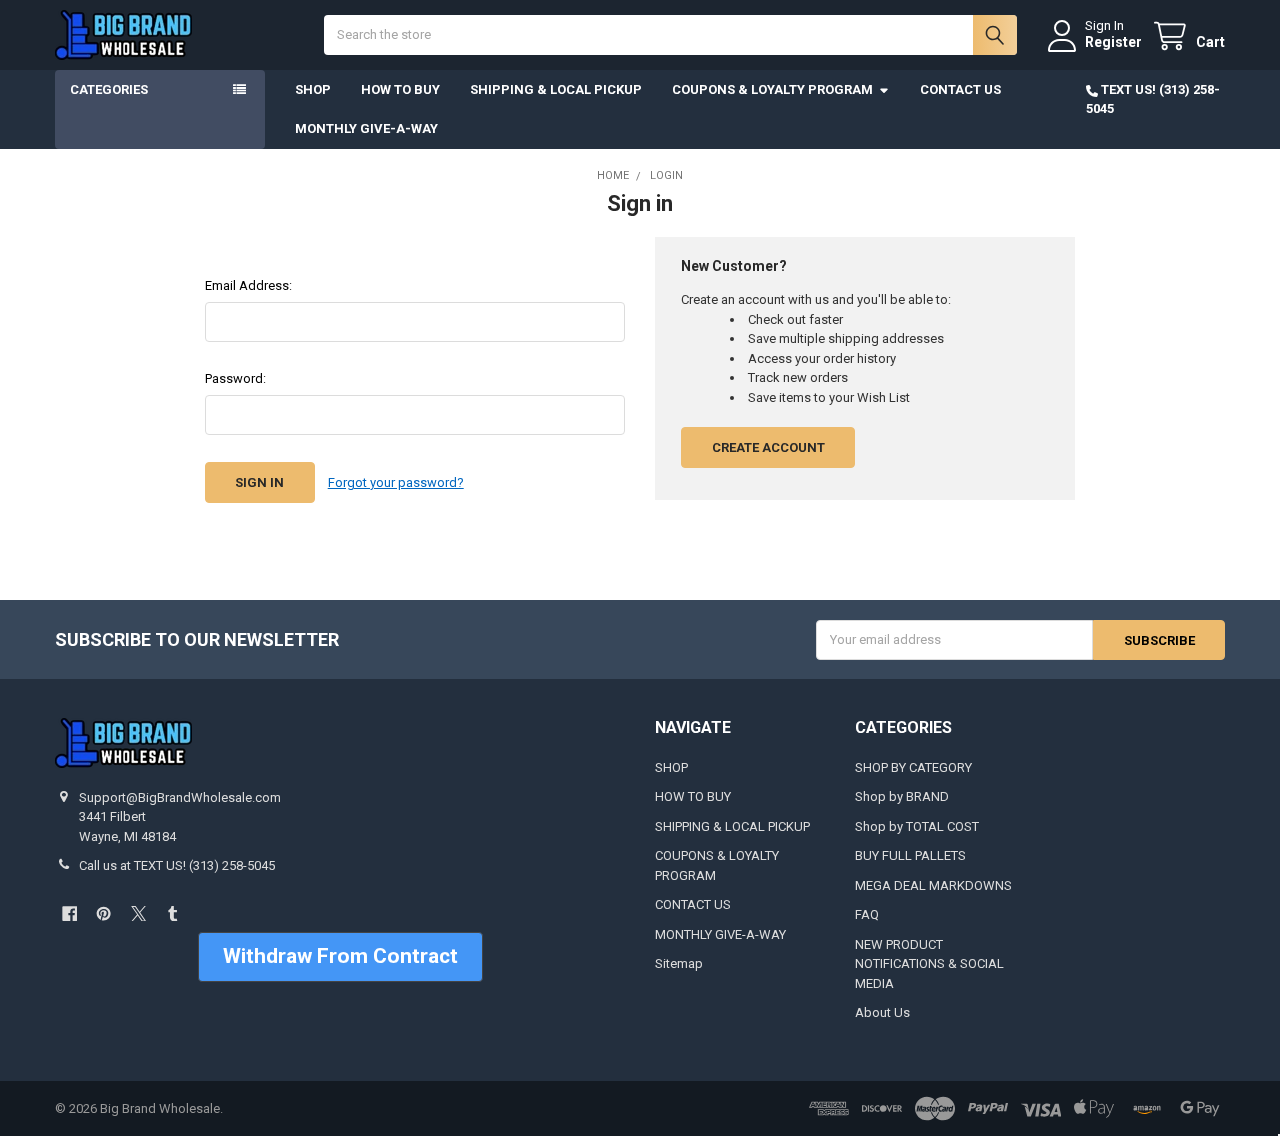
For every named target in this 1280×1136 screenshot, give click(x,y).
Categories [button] (109, 89)
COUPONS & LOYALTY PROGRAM (772, 89)
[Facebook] (69, 913)
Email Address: (248, 285)
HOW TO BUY (400, 89)
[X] (138, 913)
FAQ (867, 914)
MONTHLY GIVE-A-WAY (366, 128)
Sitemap (679, 963)
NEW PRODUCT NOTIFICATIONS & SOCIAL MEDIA (929, 964)
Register (1113, 42)
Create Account (768, 447)
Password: (235, 378)
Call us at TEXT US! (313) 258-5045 (177, 865)
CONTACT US (960, 89)
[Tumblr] (172, 913)
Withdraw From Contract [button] (340, 956)
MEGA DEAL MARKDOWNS (933, 885)
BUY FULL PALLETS (910, 855)
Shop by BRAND (902, 796)
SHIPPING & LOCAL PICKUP (556, 89)
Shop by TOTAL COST (917, 826)
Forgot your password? (396, 482)
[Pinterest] (103, 913)
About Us (882, 1012)
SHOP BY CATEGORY (913, 767)
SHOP (313, 89)
